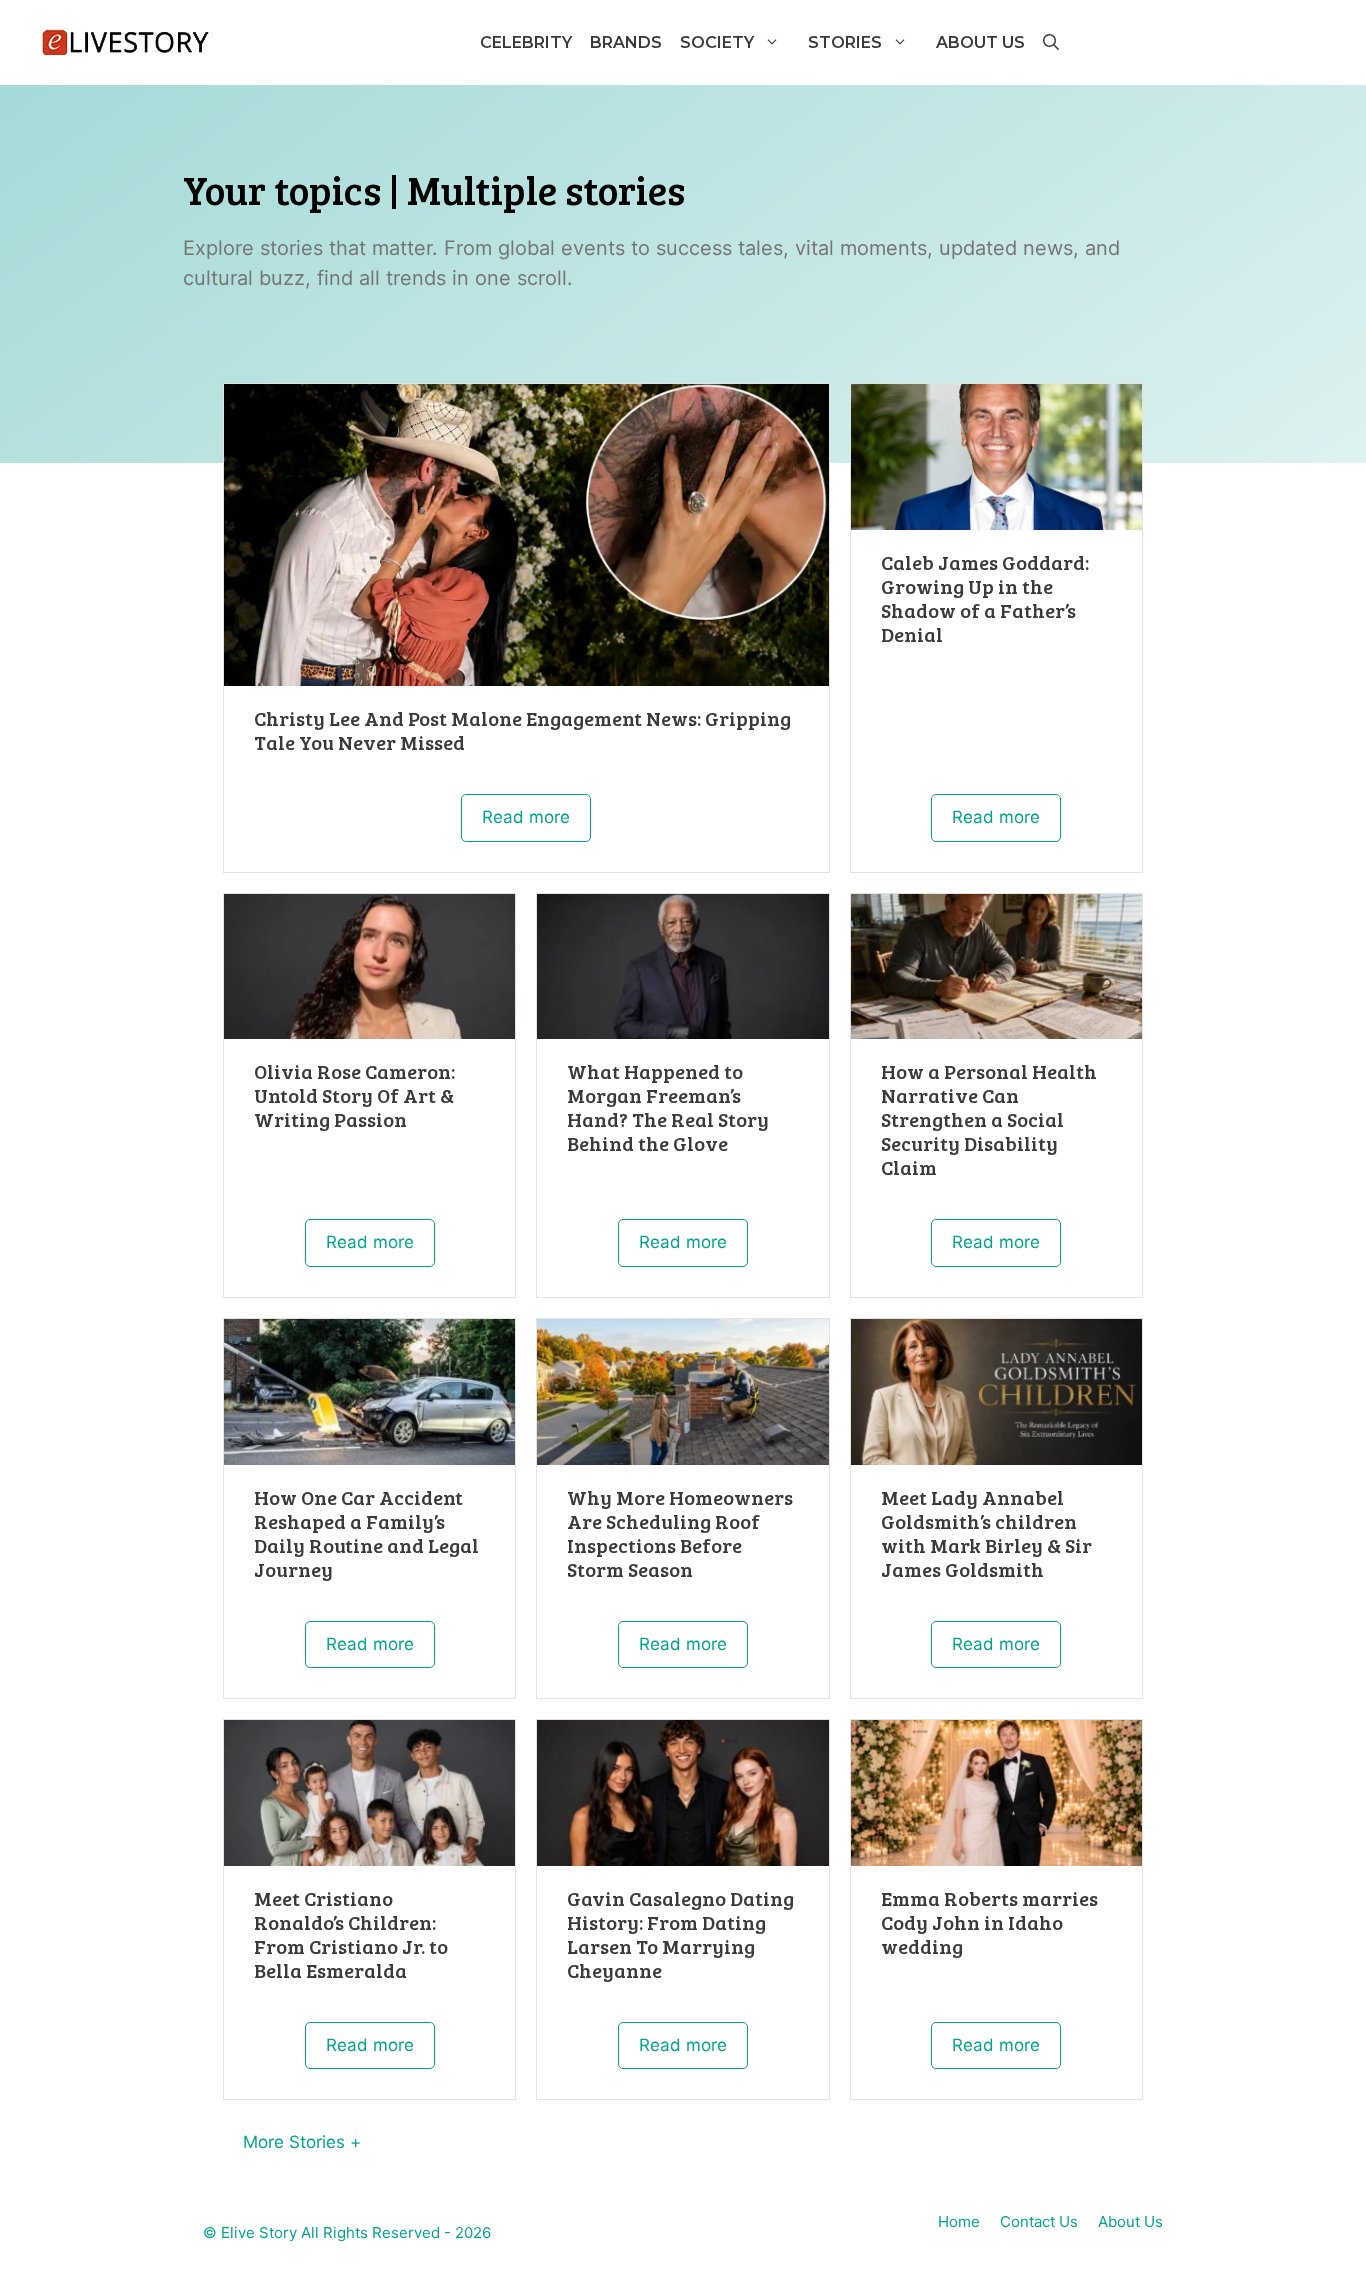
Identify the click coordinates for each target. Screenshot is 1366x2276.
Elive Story (259, 2232)
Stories (845, 42)
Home (959, 2221)
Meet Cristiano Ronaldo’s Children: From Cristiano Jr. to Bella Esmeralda (353, 1934)
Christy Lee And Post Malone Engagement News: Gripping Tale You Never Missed (522, 730)
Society (717, 42)
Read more (526, 817)
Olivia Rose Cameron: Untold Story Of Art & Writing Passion (354, 1095)
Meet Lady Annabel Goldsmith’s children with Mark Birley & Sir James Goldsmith (986, 1533)
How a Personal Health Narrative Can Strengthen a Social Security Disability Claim (989, 1119)
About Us (980, 42)
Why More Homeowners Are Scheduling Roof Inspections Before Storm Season (680, 1533)
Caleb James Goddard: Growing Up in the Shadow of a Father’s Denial (985, 598)
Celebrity (526, 42)
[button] (1050, 42)
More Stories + (302, 2142)
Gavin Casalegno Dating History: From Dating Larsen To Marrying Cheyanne (680, 1934)
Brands (626, 42)
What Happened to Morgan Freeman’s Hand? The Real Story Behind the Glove (668, 1107)
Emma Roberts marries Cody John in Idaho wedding (989, 1922)
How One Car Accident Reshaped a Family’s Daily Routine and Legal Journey (366, 1533)
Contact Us (1039, 2221)
